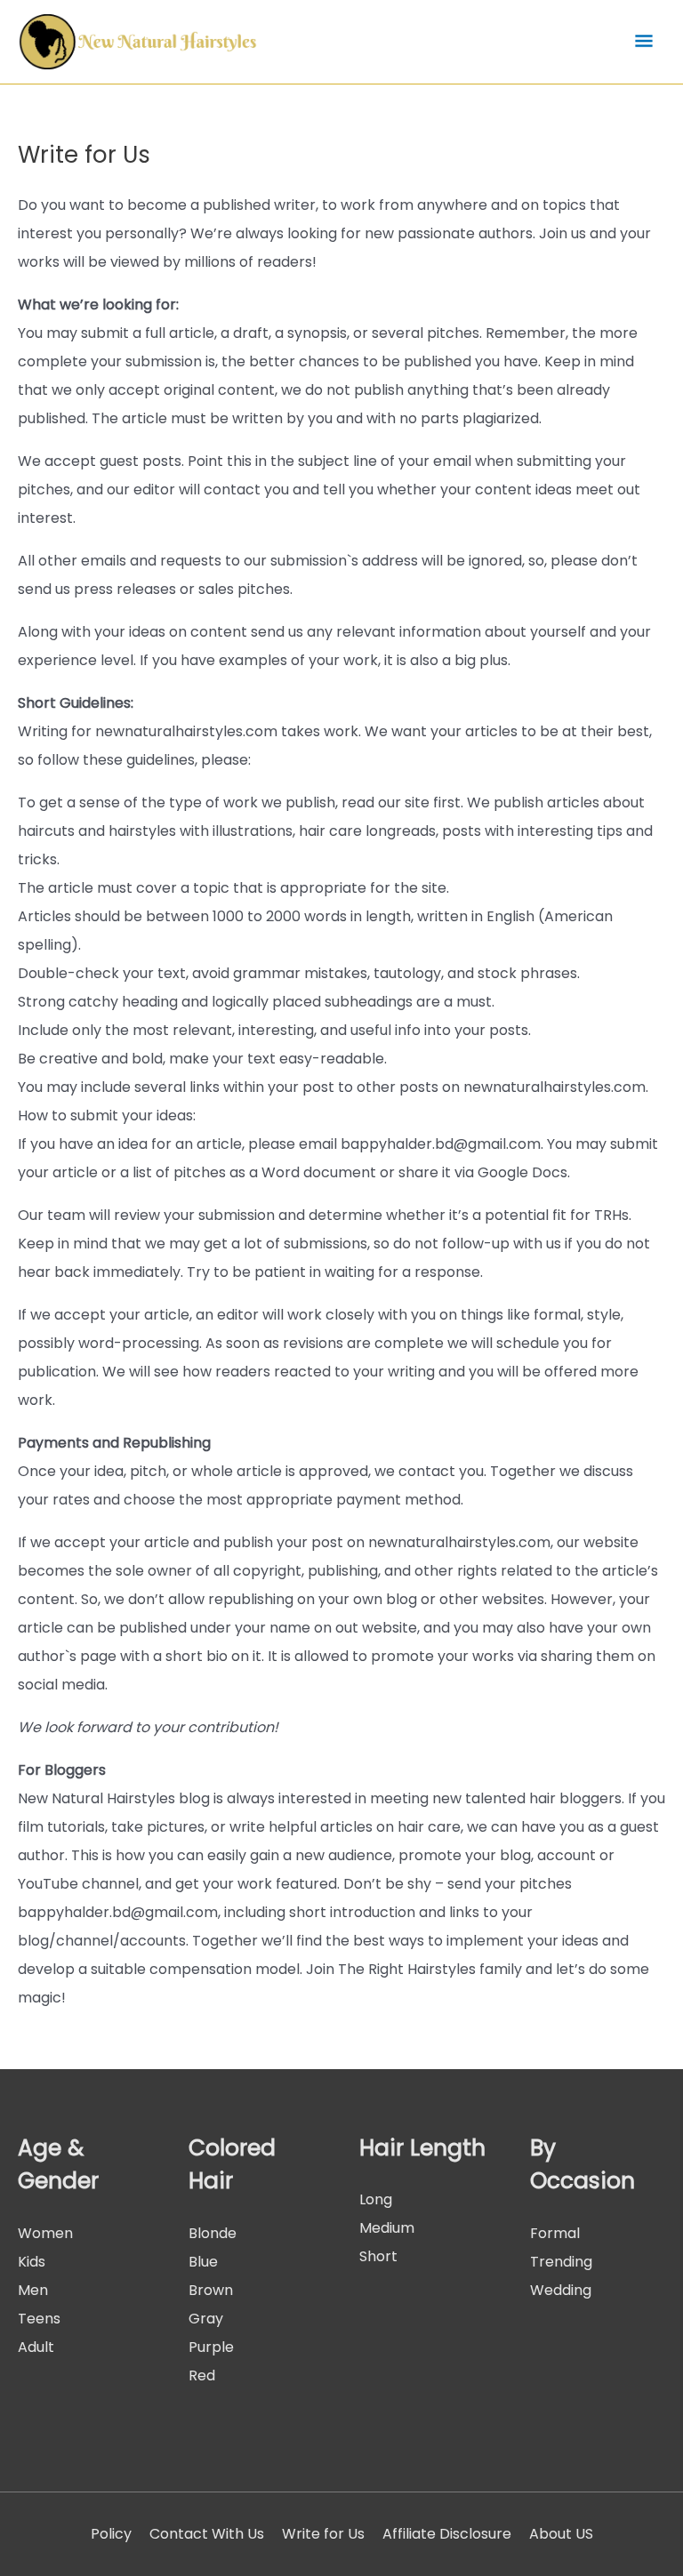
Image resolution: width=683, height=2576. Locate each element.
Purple (211, 2347)
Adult (36, 2347)
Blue (203, 2262)
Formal (555, 2233)
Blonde (213, 2233)
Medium (387, 2228)
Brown (211, 2290)
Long (376, 2199)
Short (378, 2256)
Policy (111, 2534)
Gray (206, 2319)
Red (202, 2375)
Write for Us (323, 2534)
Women (45, 2233)
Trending (561, 2262)
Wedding (561, 2290)
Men (33, 2290)
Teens (39, 2319)
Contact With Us (207, 2534)
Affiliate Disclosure (447, 2534)
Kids (32, 2262)
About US (561, 2534)
